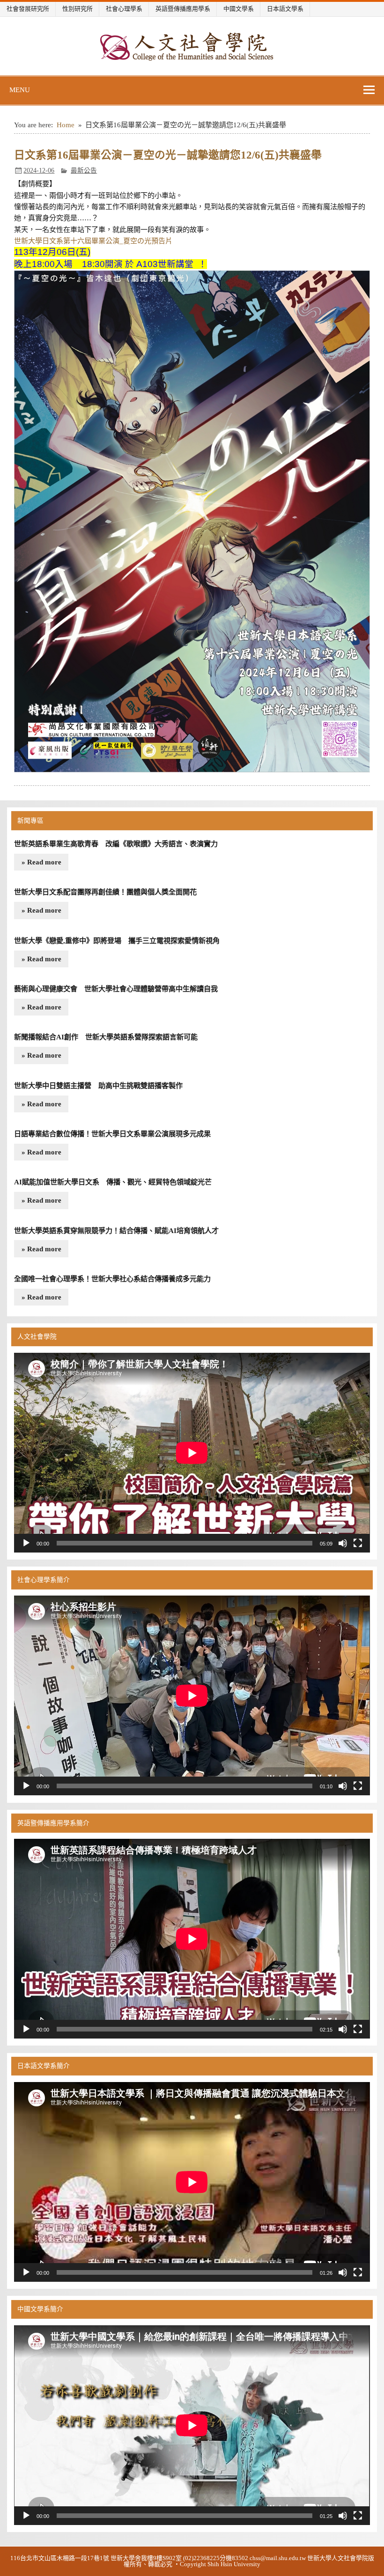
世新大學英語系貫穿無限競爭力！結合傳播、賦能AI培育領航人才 (116, 1230)
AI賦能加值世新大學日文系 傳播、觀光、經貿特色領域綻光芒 (113, 1182)
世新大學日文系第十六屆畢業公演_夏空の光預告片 (93, 241)
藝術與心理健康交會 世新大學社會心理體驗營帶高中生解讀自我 (116, 989)
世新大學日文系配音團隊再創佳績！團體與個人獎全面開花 (105, 892)
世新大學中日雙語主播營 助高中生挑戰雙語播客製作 (98, 1085)
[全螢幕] (358, 1543)
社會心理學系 (124, 9)
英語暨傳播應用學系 (183, 9)
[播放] (26, 1543)
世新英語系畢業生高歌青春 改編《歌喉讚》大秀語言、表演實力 (116, 844)
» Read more (41, 862)
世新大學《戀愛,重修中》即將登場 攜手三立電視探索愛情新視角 (117, 940)
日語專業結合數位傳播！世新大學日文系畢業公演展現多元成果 (112, 1134)
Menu (20, 90)
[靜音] (343, 1543)
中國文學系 (239, 9)
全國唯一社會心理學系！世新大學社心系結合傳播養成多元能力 (112, 1279)
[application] (192, 1453)
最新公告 (84, 171)
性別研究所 (78, 9)
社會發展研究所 (28, 9)
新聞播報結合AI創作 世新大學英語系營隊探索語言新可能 (106, 1037)
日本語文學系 (285, 9)
